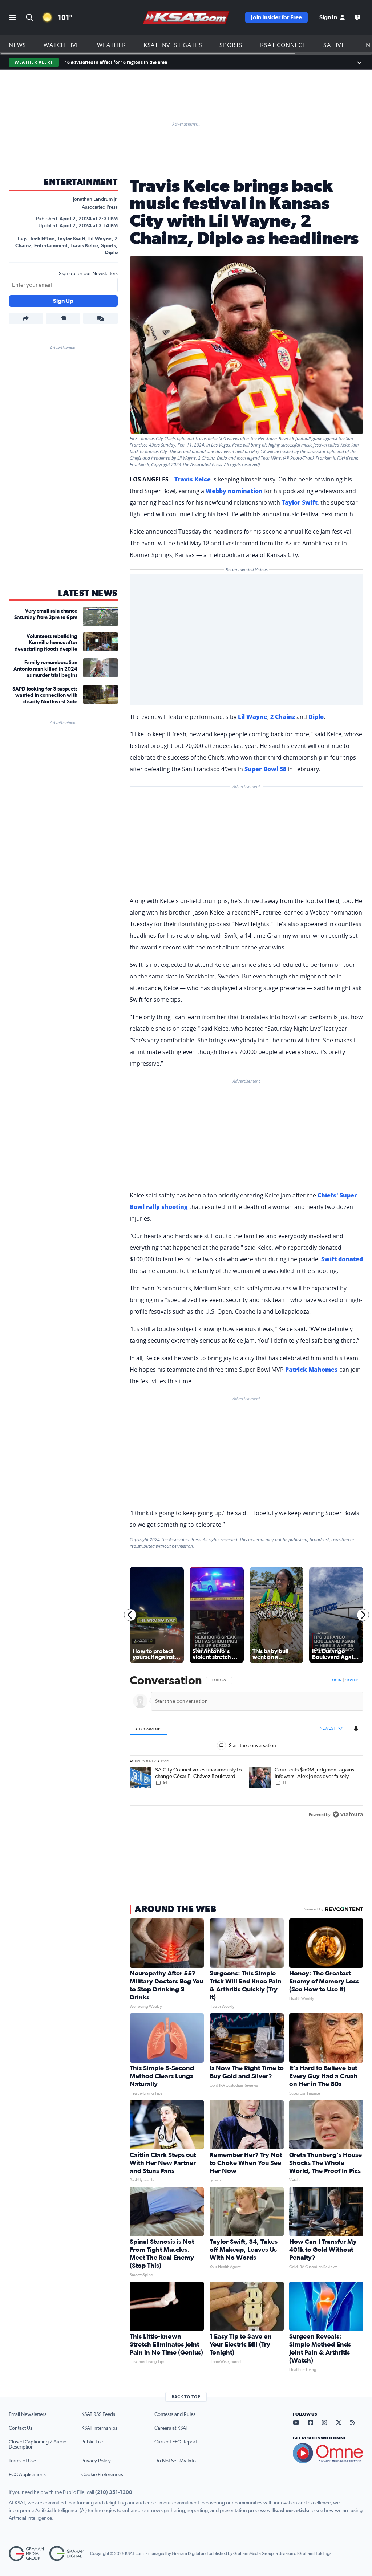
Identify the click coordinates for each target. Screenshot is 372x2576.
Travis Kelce (84, 246)
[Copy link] (63, 318)
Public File (92, 2442)
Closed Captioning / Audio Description (38, 2445)
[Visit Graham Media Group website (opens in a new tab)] (26, 2554)
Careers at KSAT (171, 2428)
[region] (246, 1748)
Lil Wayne (100, 239)
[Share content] (26, 318)
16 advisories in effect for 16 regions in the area (116, 62)
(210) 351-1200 (114, 2492)
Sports (231, 45)
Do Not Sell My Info (175, 2461)
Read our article (291, 2511)
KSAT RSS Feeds (98, 2414)
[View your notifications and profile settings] (356, 1728)
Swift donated (342, 1259)
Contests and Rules (175, 2414)
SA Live (334, 45)
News (17, 45)
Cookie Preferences (102, 2475)
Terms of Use (22, 2461)
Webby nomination (234, 491)
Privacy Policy (96, 2461)
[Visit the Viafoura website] (348, 1814)
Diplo (111, 253)
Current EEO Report (176, 2442)
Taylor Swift (71, 239)
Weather (112, 45)
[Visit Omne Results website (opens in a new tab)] (328, 2453)
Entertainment (81, 182)
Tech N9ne (42, 239)
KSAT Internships (99, 2428)
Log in (336, 1680)
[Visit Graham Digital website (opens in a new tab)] (67, 2554)
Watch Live (62, 45)
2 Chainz (283, 717)
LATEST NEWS (88, 594)
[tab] (148, 1729)
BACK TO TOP (186, 2397)
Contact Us (21, 2428)
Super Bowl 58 (265, 769)
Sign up (352, 1680)
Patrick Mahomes (312, 1370)
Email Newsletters (28, 2414)
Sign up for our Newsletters (88, 274)
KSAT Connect (283, 45)
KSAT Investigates (173, 45)
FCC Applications (27, 2475)
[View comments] (100, 318)
